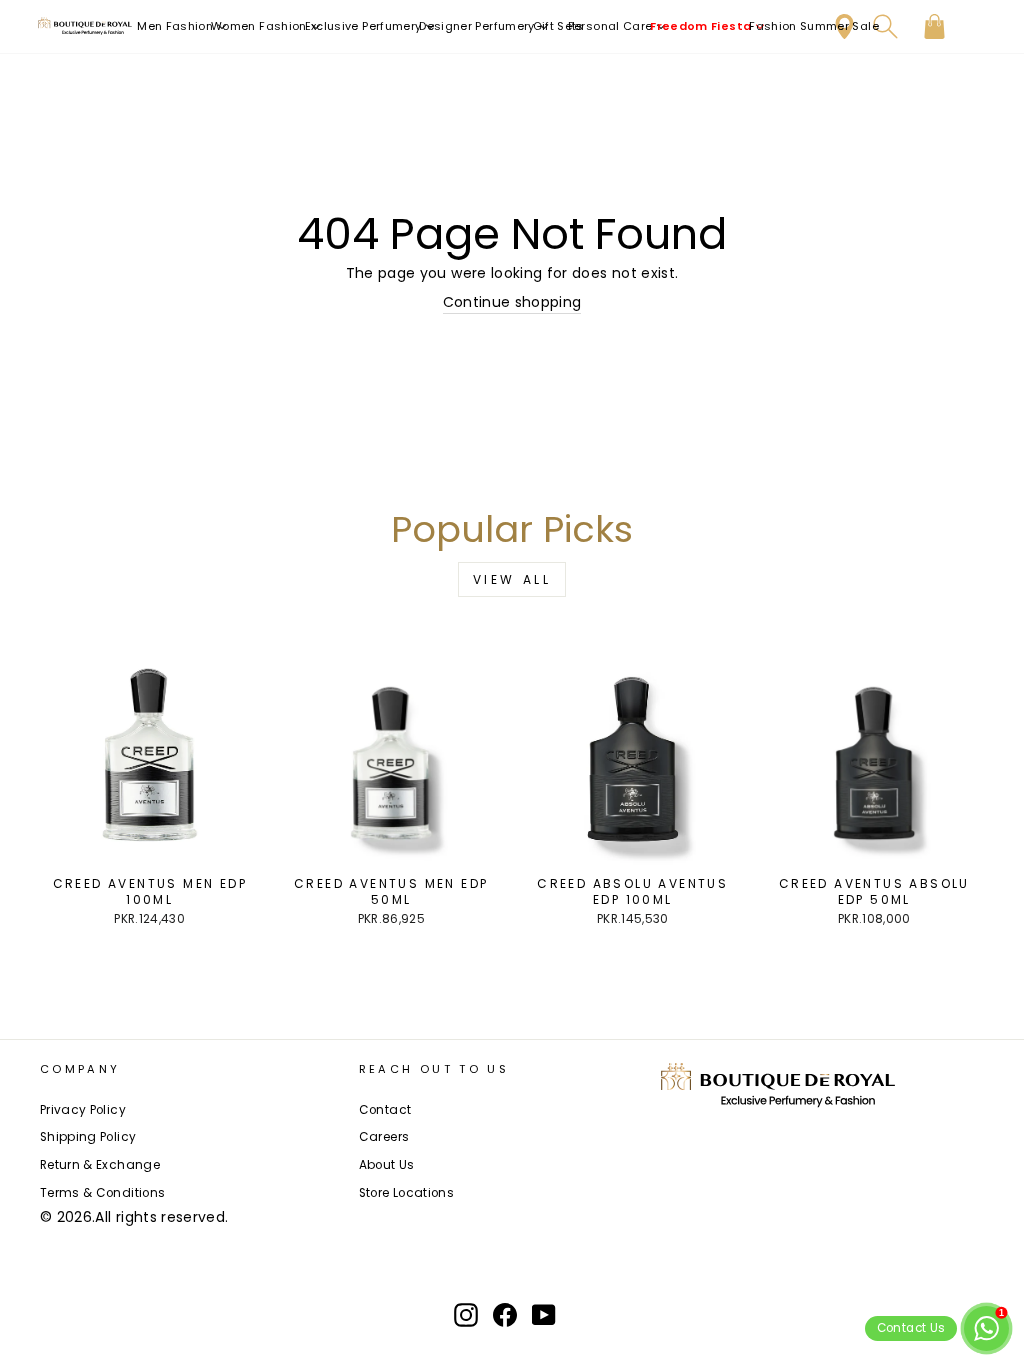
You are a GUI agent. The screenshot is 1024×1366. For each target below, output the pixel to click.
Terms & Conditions (102, 1193)
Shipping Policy (88, 1137)
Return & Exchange (100, 1165)
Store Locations (406, 1193)
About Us (387, 1165)
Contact (385, 1110)
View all (512, 579)
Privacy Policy (83, 1110)
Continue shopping (512, 302)
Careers (384, 1137)
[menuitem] (182, 26)
